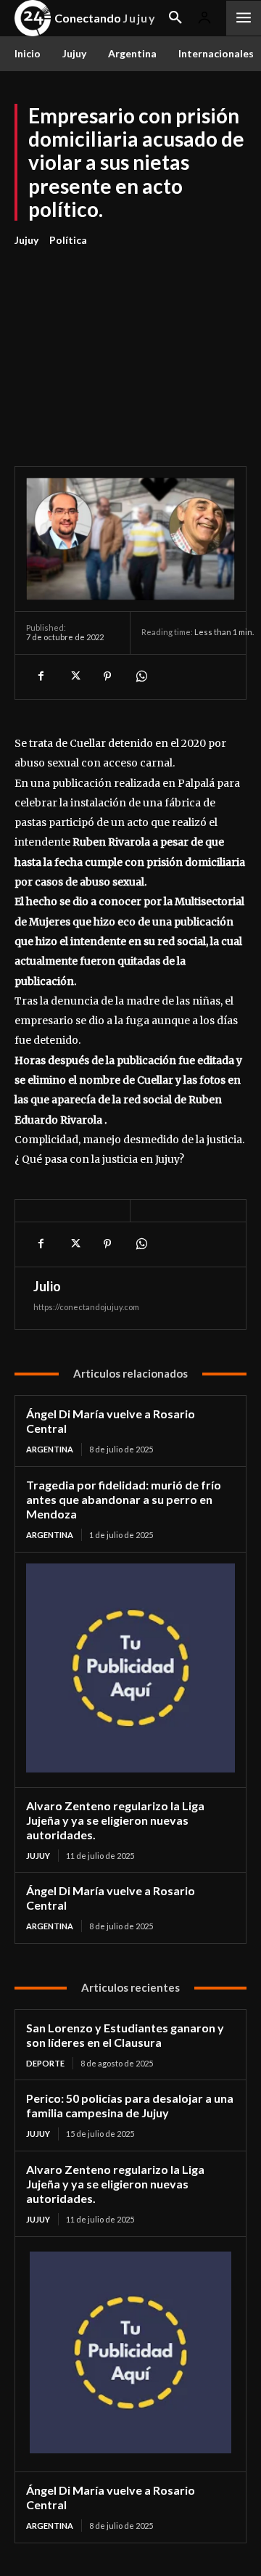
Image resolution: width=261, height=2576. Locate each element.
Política (68, 240)
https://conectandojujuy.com (86, 1307)
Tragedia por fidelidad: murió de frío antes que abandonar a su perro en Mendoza (124, 1499)
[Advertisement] (130, 348)
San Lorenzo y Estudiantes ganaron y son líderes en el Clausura (125, 2035)
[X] (74, 676)
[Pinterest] (107, 676)
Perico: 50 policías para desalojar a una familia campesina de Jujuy (130, 2105)
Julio (47, 1286)
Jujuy (26, 240)
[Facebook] (41, 676)
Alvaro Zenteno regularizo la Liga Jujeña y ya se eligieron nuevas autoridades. (115, 1820)
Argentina (50, 1449)
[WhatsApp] (141, 676)
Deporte (45, 2063)
